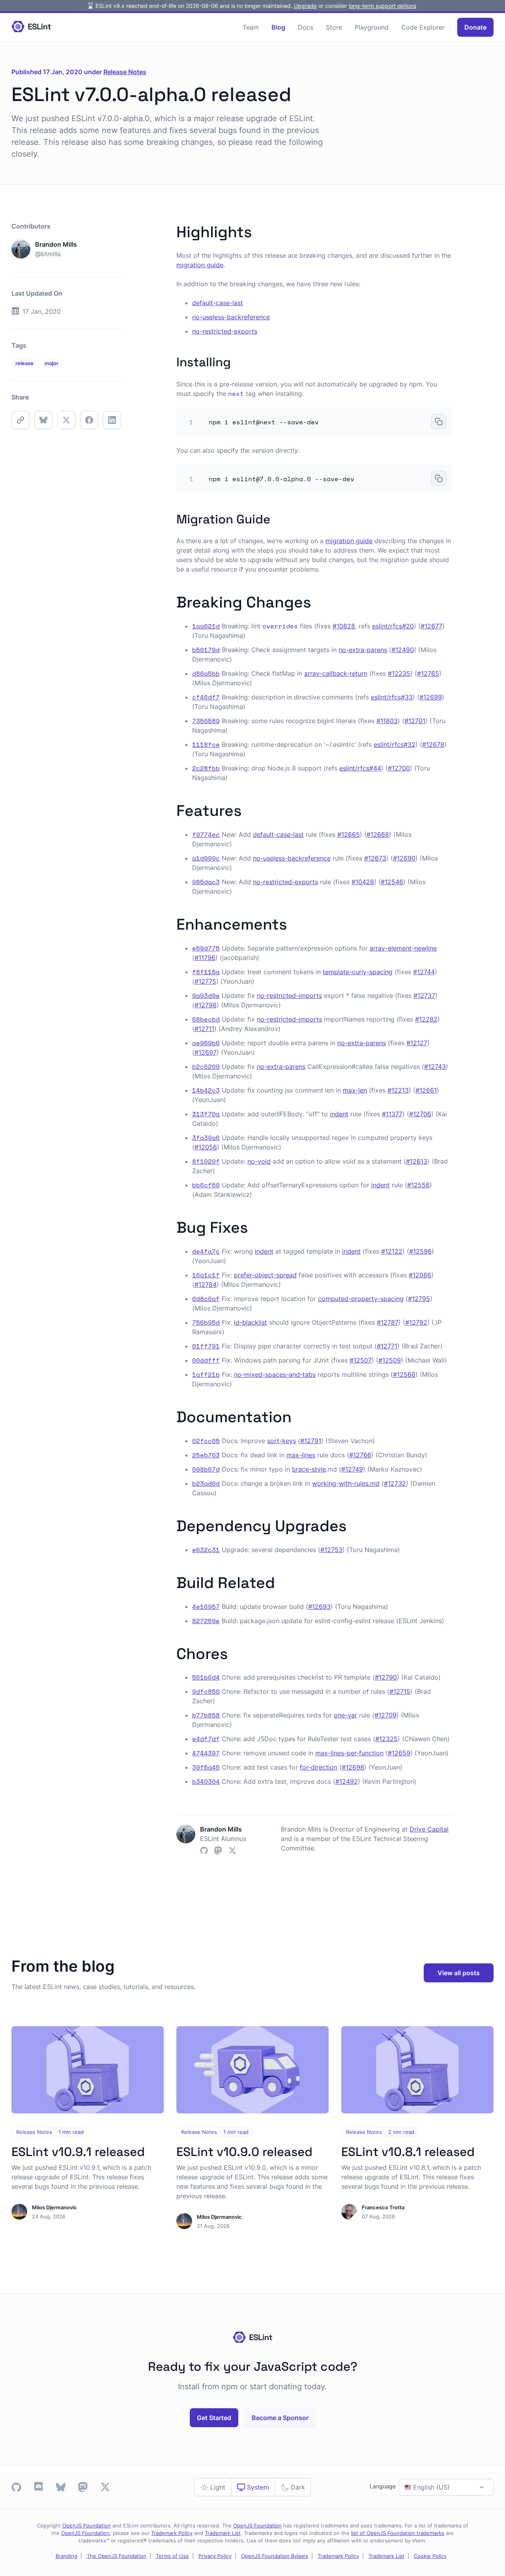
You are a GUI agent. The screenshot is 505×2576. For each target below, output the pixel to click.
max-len (355, 1090)
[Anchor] (260, 230)
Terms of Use (172, 2556)
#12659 (399, 1753)
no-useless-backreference (231, 317)
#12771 (387, 1346)
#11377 (392, 1114)
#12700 (399, 768)
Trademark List (223, 2533)
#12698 (353, 1767)
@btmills (48, 254)
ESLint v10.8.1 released (408, 2152)
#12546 (392, 882)
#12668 (378, 834)
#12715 (400, 1691)
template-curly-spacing (358, 972)
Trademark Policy (172, 2533)
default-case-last (218, 303)
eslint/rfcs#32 (395, 744)
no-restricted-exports (225, 331)
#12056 (206, 1147)
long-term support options (382, 6)
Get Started (214, 2418)
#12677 (431, 626)
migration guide (200, 265)
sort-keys (281, 1441)
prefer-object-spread (265, 1275)
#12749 (352, 1469)
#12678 (433, 744)
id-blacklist (251, 1322)
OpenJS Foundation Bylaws (275, 2556)
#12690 (404, 858)
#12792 (416, 1322)
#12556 (418, 1185)
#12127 (417, 1043)
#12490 (403, 650)
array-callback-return (336, 673)
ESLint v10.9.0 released (244, 2152)
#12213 (398, 1090)
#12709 (385, 1715)
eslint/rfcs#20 (393, 626)
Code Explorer (423, 27)
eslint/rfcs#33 (392, 697)
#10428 (363, 882)
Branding (66, 2556)
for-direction (319, 1767)
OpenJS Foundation (87, 2526)
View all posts (459, 1973)
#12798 (206, 1005)
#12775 (205, 981)
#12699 (431, 697)
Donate (475, 27)
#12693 (319, 1607)
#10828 (344, 626)
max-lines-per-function (349, 1753)
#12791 (311, 1441)
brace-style (309, 1469)
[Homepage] (31, 27)
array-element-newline (403, 948)
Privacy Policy (215, 2556)
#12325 (386, 1739)
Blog (278, 27)
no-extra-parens (363, 650)
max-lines (301, 1455)
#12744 (424, 972)
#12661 (426, 1090)
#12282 (426, 1019)
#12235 (399, 673)
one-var (345, 1715)
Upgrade (305, 6)
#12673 (375, 858)
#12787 (388, 1322)
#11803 (387, 721)
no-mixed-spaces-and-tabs (275, 1374)
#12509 (390, 1360)
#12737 (424, 996)
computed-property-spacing (361, 1299)
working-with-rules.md (346, 1483)
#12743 (435, 1067)
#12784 (206, 1284)
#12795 (419, 1299)
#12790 (386, 1677)
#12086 (420, 1275)
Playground (372, 27)
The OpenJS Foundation (117, 2556)
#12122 (392, 1251)
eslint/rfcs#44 (360, 768)
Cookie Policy (430, 2556)
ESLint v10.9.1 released (78, 2152)
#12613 (417, 1161)
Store (334, 27)
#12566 (404, 1374)
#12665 (349, 834)
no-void (259, 1161)
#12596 (420, 1251)
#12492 (347, 1781)
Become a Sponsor (280, 2418)
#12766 (360, 1455)
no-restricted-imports (289, 996)
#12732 (395, 1483)
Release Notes (125, 72)
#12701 (415, 721)
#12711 (204, 1029)
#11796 (205, 958)
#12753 (331, 1550)
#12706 (420, 1114)
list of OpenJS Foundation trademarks (398, 2533)
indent (339, 1114)
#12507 (361, 1360)
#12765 (428, 673)
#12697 (206, 1052)
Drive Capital (429, 1829)
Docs (306, 27)
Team (251, 27)
